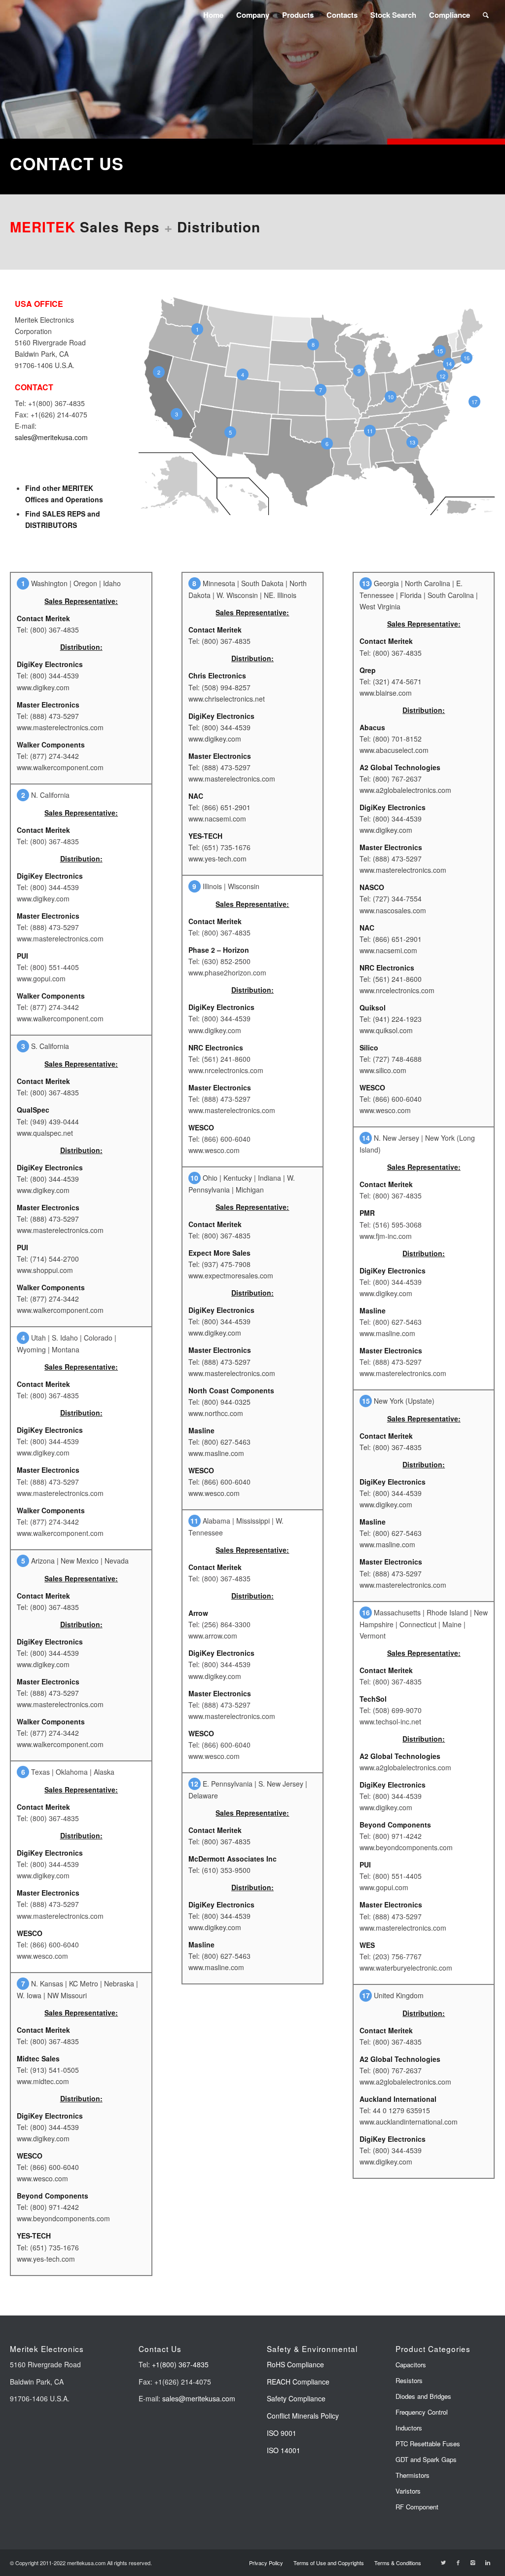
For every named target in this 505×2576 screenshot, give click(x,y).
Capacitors (411, 2365)
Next (483, 73)
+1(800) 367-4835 (180, 2364)
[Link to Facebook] (458, 2562)
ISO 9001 (282, 2433)
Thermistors (413, 2475)
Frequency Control (422, 2412)
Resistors (409, 2380)
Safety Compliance (296, 2398)
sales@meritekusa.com (51, 437)
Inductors (409, 2428)
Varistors (408, 2491)
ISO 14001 (284, 2450)
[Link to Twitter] (443, 2562)
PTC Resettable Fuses (428, 2444)
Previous (22, 73)
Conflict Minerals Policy (303, 2416)
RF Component (417, 2507)
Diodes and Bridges (423, 2396)
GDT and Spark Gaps (426, 2459)
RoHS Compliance (295, 2364)
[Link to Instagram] (473, 2562)
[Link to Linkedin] (488, 2562)
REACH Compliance (299, 2382)
